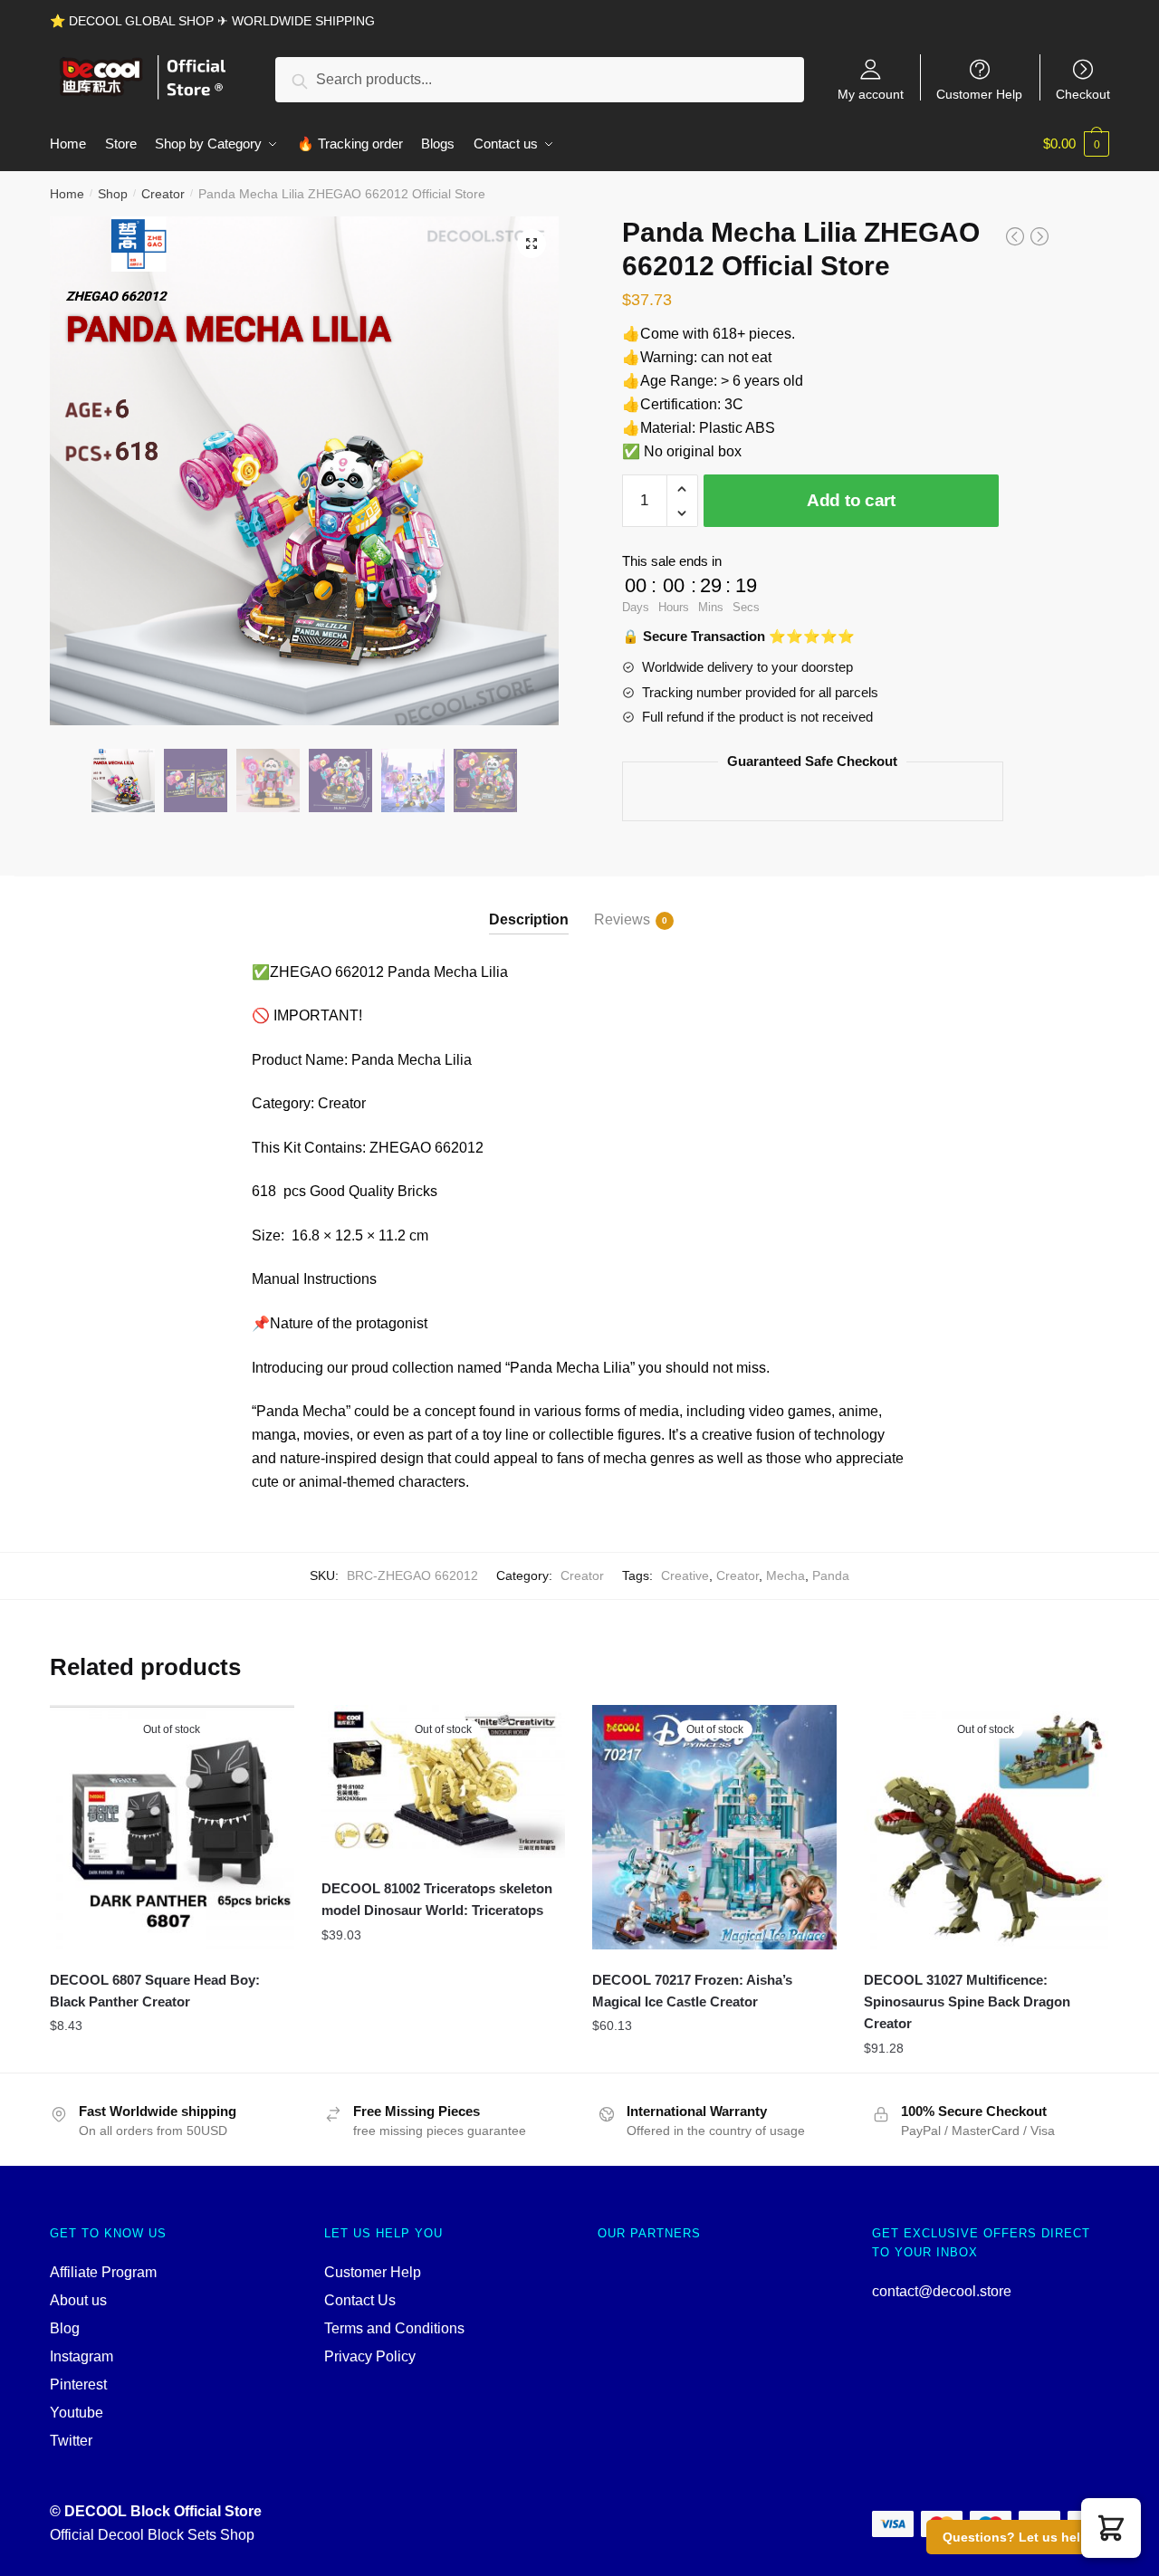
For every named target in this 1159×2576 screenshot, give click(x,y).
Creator (163, 194)
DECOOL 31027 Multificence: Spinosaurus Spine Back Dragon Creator (967, 2002)
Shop (113, 194)
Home (67, 194)
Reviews (622, 919)
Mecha (785, 1575)
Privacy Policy (370, 2356)
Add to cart (851, 500)
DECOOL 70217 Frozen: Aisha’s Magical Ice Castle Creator (692, 1991)
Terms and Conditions (394, 2328)
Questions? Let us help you (1029, 2537)
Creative (685, 1575)
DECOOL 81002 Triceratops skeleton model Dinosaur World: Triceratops (437, 1899)
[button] (1111, 2528)
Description (529, 919)
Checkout (1083, 94)
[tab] (529, 905)
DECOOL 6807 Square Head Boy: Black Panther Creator (155, 1991)
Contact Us (360, 2300)
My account (871, 94)
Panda (831, 1575)
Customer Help (979, 94)
